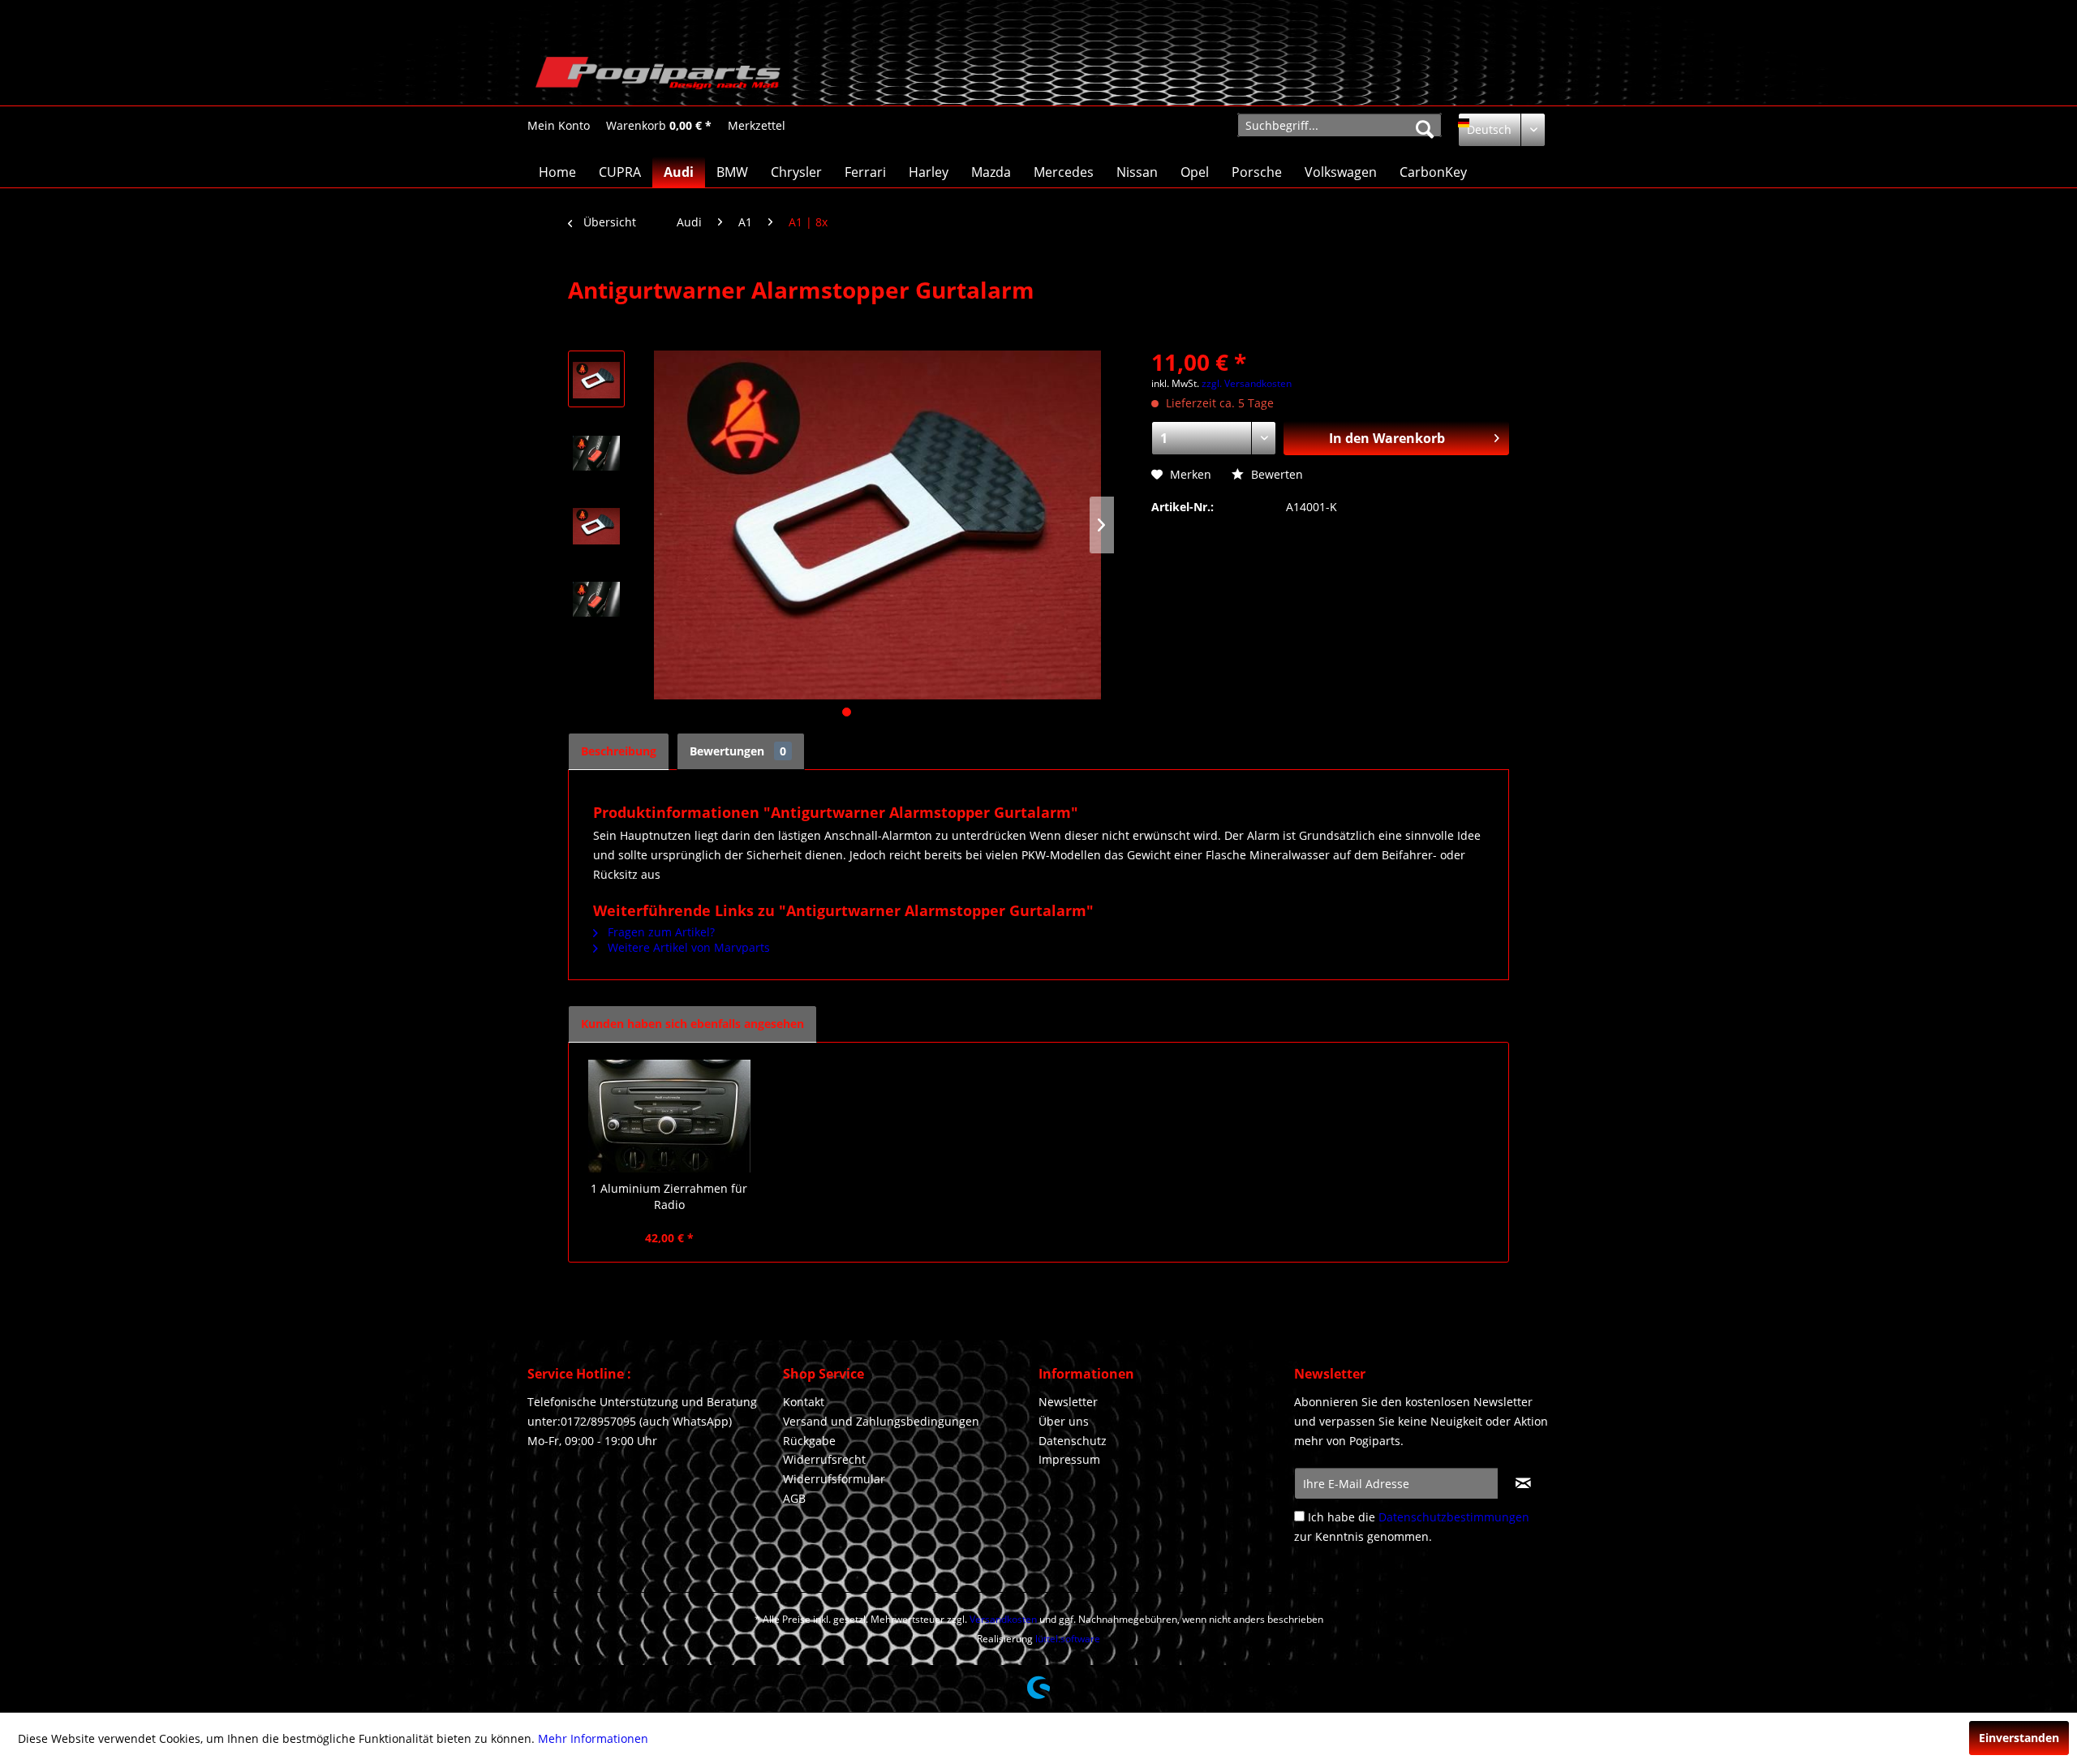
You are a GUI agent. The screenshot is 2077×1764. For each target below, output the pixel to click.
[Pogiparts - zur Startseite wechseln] (658, 77)
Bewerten (1275, 474)
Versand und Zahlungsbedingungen (881, 1421)
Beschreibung (619, 751)
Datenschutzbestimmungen (1454, 1517)
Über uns (1064, 1421)
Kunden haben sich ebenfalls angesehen (692, 1024)
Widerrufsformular (834, 1479)
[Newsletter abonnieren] (1523, 1483)
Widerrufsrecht (824, 1459)
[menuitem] (559, 125)
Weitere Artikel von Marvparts (687, 947)
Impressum (1069, 1459)
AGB (794, 1498)
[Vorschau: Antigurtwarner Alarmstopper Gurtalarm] (596, 379)
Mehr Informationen (593, 1738)
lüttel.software (1068, 1639)
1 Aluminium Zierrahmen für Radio (669, 1196)
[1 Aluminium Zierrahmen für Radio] (669, 1116)
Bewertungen (738, 751)
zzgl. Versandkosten (1247, 383)
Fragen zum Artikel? (660, 932)
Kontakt (804, 1402)
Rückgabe (809, 1441)
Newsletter (1068, 1402)
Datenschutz (1073, 1441)
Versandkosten (1003, 1619)
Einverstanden (2019, 1738)
